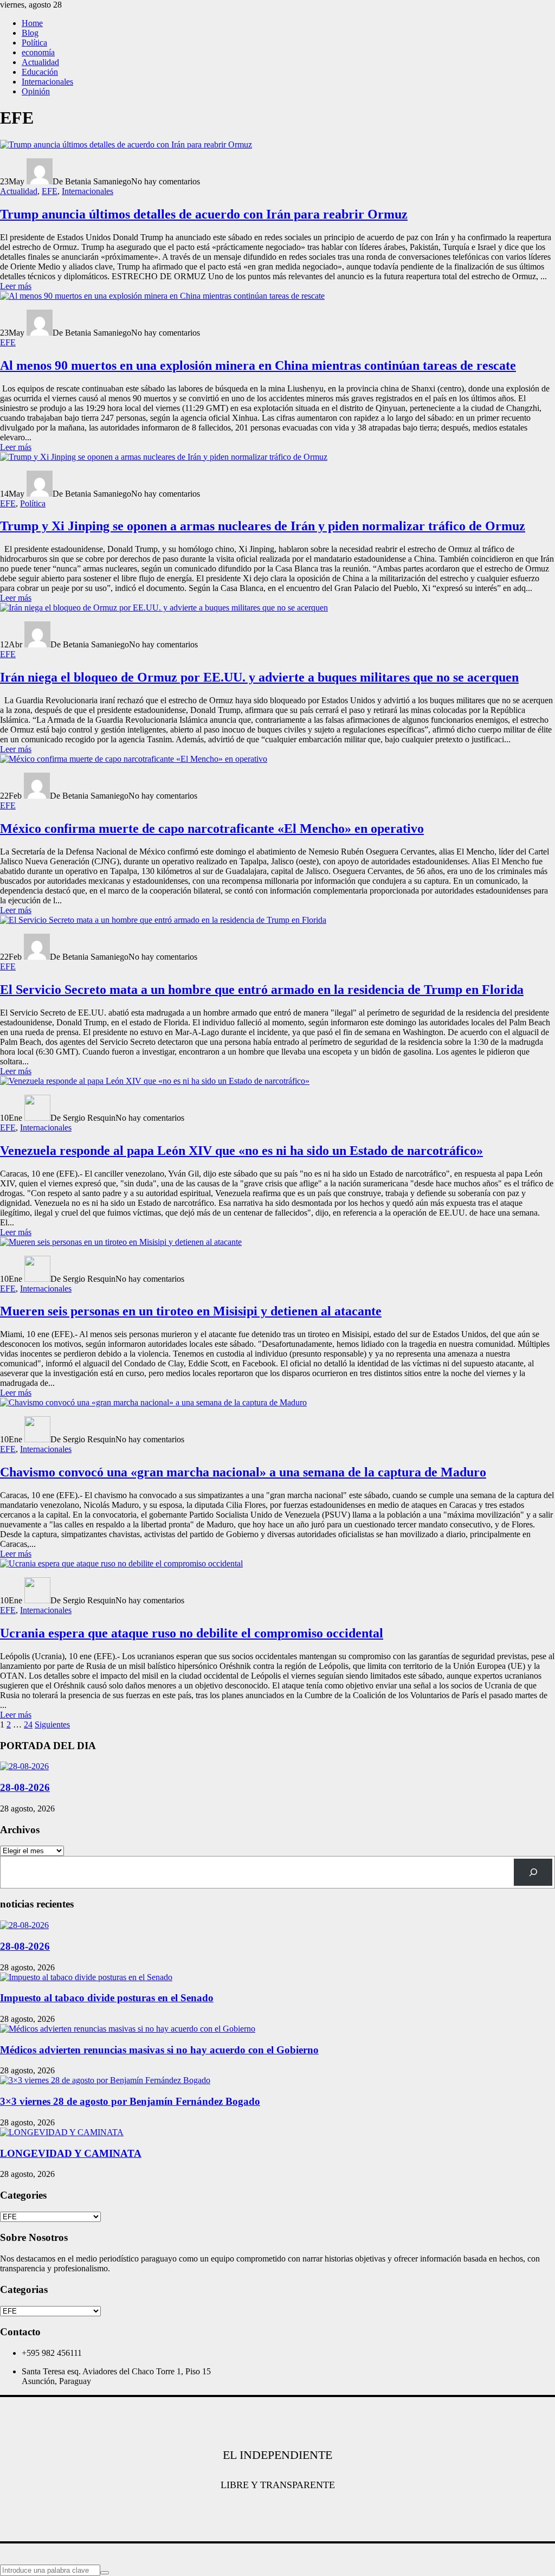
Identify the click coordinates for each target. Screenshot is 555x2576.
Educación (40, 72)
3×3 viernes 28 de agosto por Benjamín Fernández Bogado (130, 2101)
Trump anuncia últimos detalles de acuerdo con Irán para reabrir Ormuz (204, 214)
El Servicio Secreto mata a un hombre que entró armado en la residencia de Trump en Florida (262, 990)
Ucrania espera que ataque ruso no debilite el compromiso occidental (192, 1633)
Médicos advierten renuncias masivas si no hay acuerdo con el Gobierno (159, 2050)
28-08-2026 (25, 1787)
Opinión (36, 91)
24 (28, 1724)
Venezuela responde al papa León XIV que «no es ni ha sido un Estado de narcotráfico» (241, 1151)
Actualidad (40, 62)
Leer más (16, 286)
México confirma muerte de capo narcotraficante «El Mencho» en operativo (212, 828)
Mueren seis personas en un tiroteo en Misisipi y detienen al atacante (191, 1311)
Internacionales (47, 82)
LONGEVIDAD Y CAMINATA (71, 2153)
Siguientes (52, 1724)
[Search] (533, 1872)
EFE (50, 191)
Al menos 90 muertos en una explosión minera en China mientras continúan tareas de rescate (258, 365)
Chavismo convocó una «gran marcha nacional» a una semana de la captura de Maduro (243, 1472)
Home (32, 23)
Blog (30, 33)
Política (34, 43)
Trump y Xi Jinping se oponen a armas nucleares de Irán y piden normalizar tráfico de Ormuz (263, 526)
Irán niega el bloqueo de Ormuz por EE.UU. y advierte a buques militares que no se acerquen (259, 677)
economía (38, 52)
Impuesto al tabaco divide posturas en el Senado (107, 1998)
